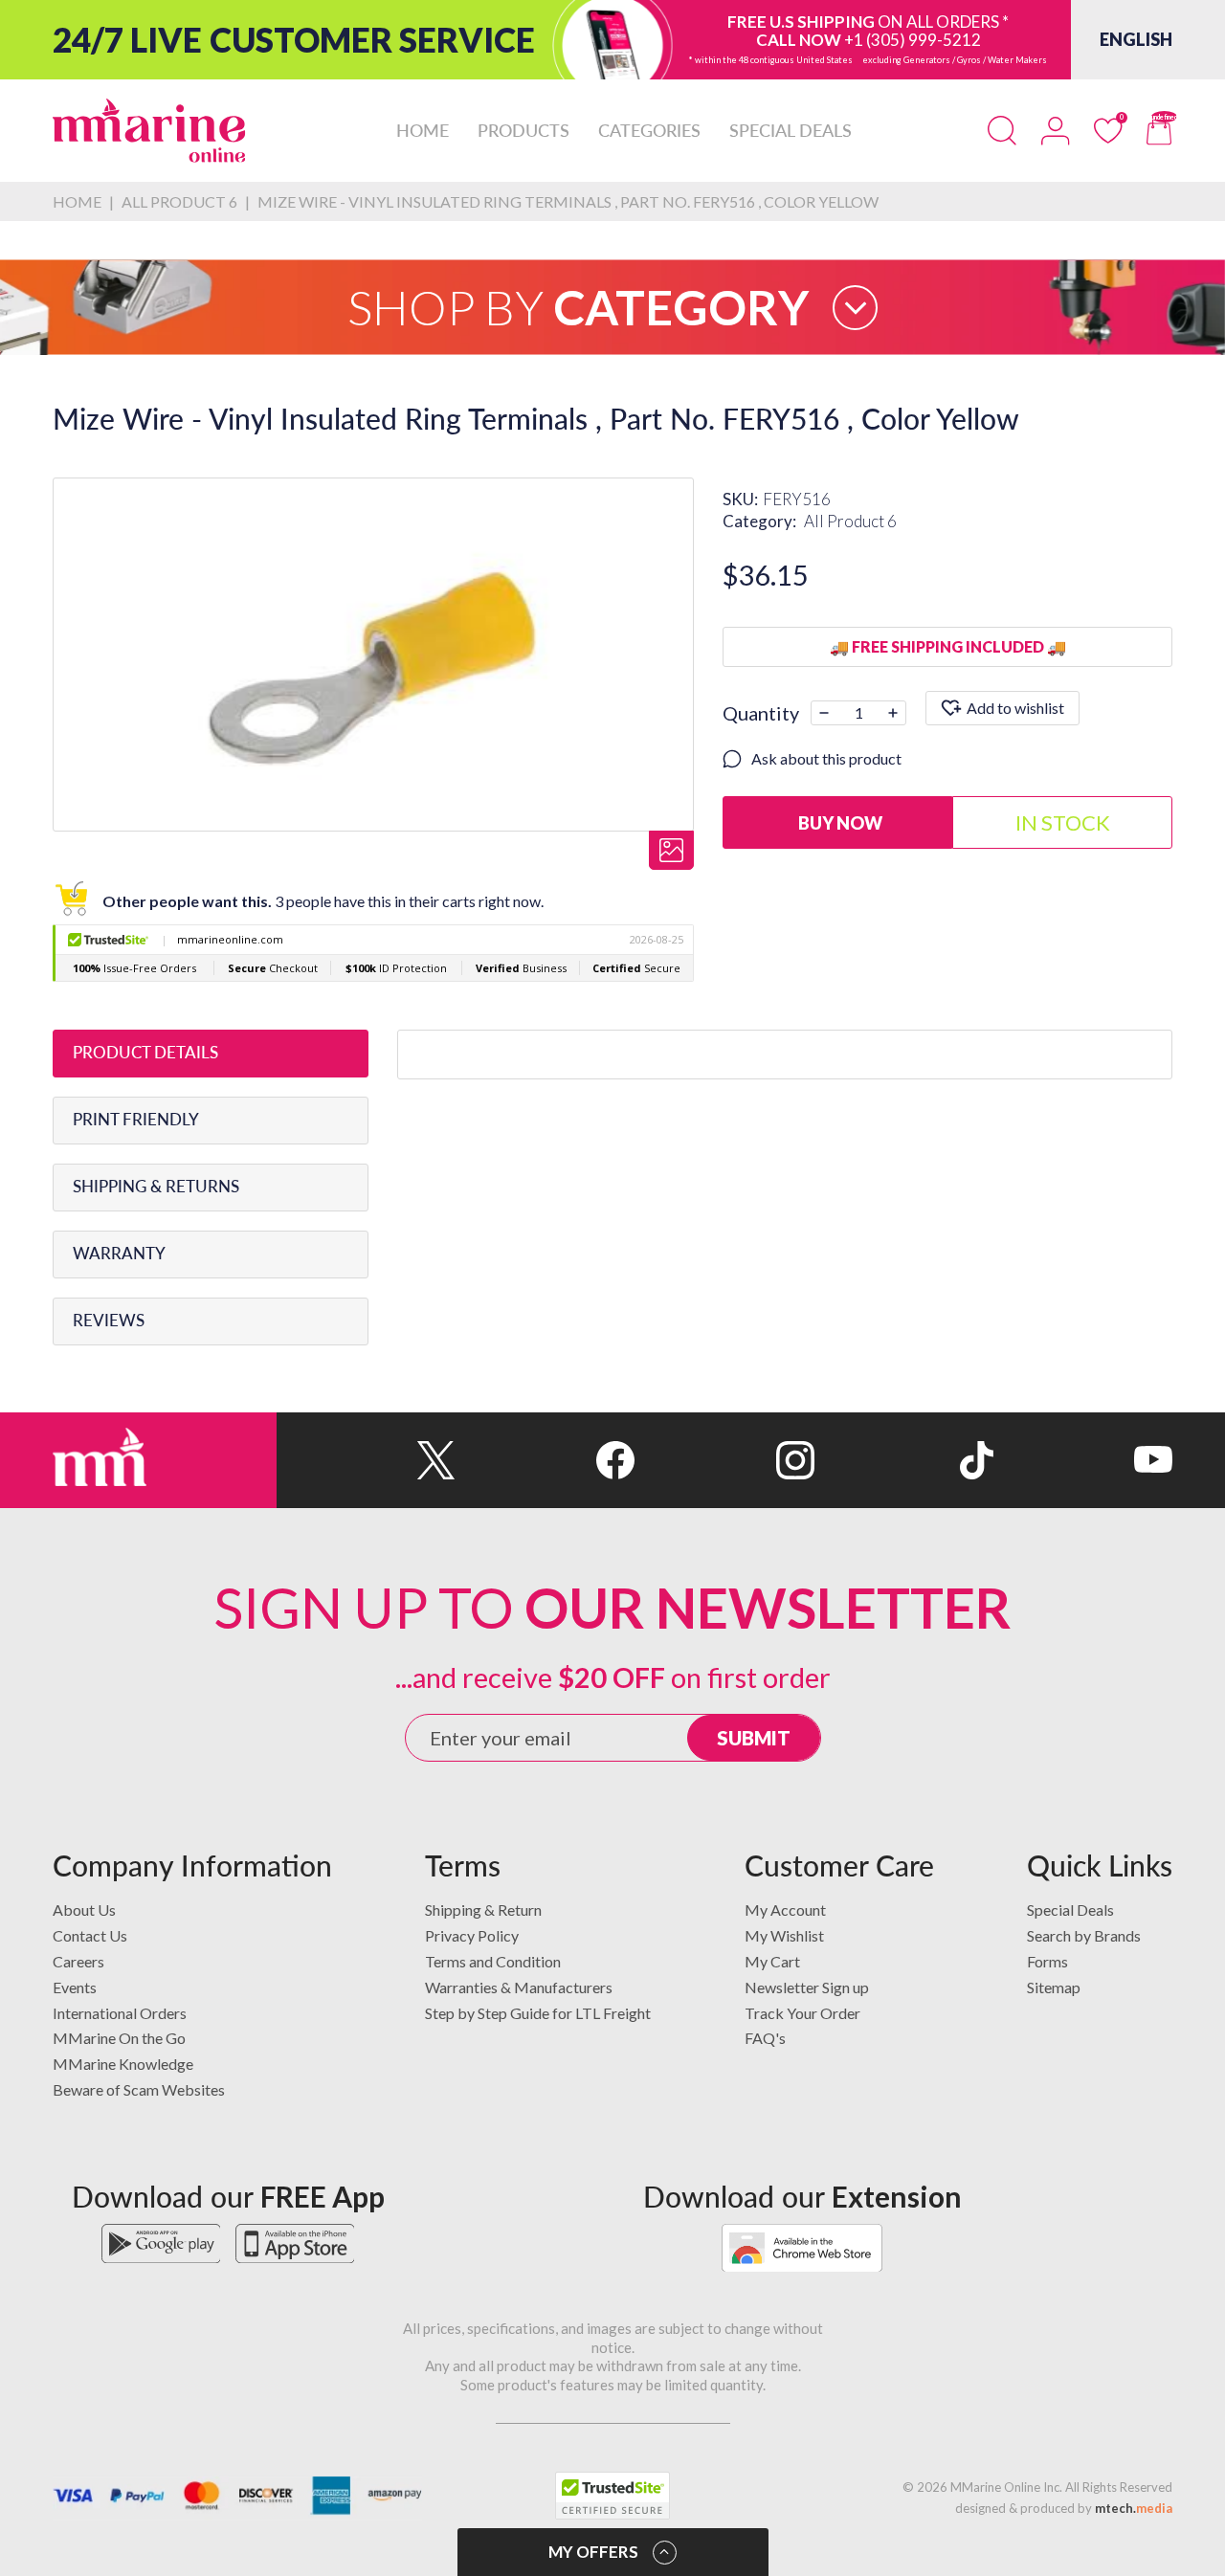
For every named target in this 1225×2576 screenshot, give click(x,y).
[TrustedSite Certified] (612, 2496)
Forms (1047, 1961)
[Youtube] (1083, 1460)
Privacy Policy (472, 1935)
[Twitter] (366, 1460)
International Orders (120, 2013)
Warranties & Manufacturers (519, 1987)
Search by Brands (1084, 1935)
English (1136, 39)
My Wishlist (784, 1935)
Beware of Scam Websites (139, 2089)
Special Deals (1070, 1910)
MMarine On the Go (119, 2038)
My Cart (772, 1961)
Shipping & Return (483, 1910)
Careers (78, 1961)
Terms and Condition (493, 1961)
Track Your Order (802, 2013)
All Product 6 (850, 521)
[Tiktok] (904, 1460)
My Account (785, 1910)
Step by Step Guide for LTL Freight (538, 2013)
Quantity (761, 713)
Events (75, 1987)
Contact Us (90, 1935)
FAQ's (765, 2038)
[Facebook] (545, 1460)
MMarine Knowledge (123, 2064)
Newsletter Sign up (807, 1987)
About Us (84, 1910)
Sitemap (1054, 1987)
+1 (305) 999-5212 (913, 40)
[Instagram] (724, 1460)
